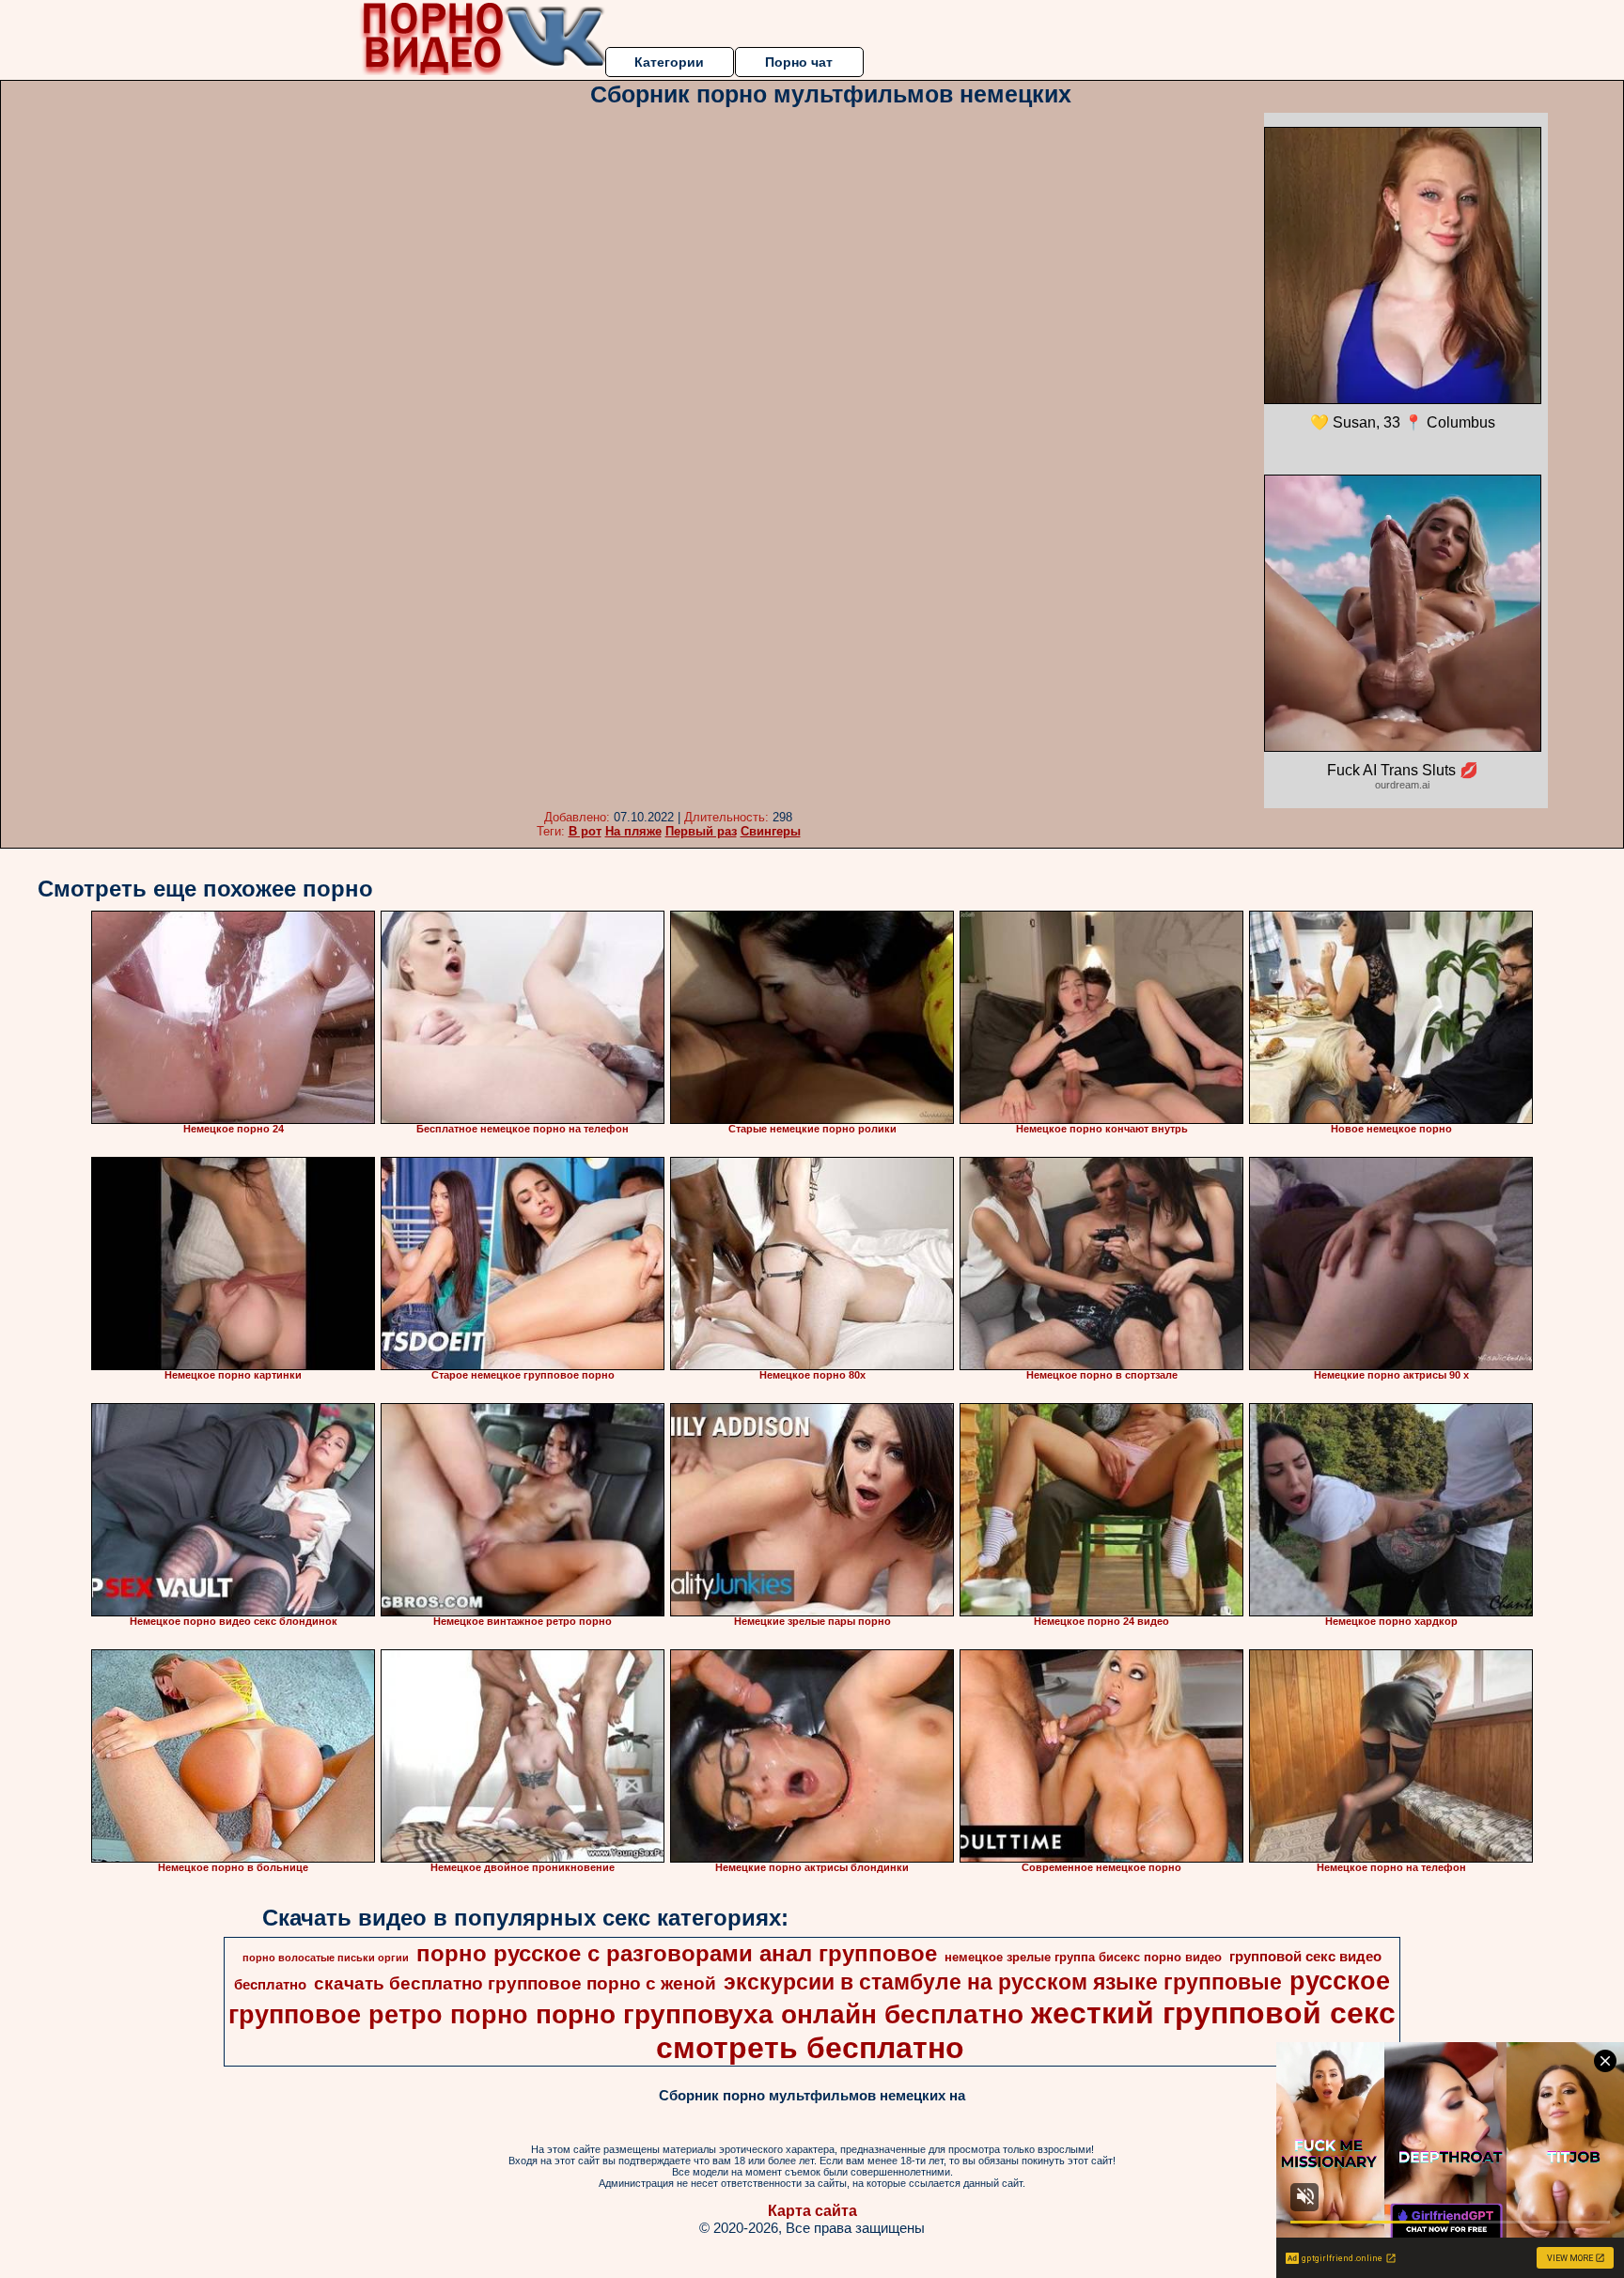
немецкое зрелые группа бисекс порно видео (1083, 1957)
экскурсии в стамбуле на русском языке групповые (1003, 1982)
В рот (585, 831)
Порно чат (799, 62)
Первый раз (701, 831)
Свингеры (771, 831)
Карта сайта (812, 2211)
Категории (669, 62)
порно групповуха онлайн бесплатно (780, 2014)
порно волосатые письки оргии (326, 1958)
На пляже (633, 831)
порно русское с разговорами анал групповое (677, 1953)
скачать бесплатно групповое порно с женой (515, 1983)
